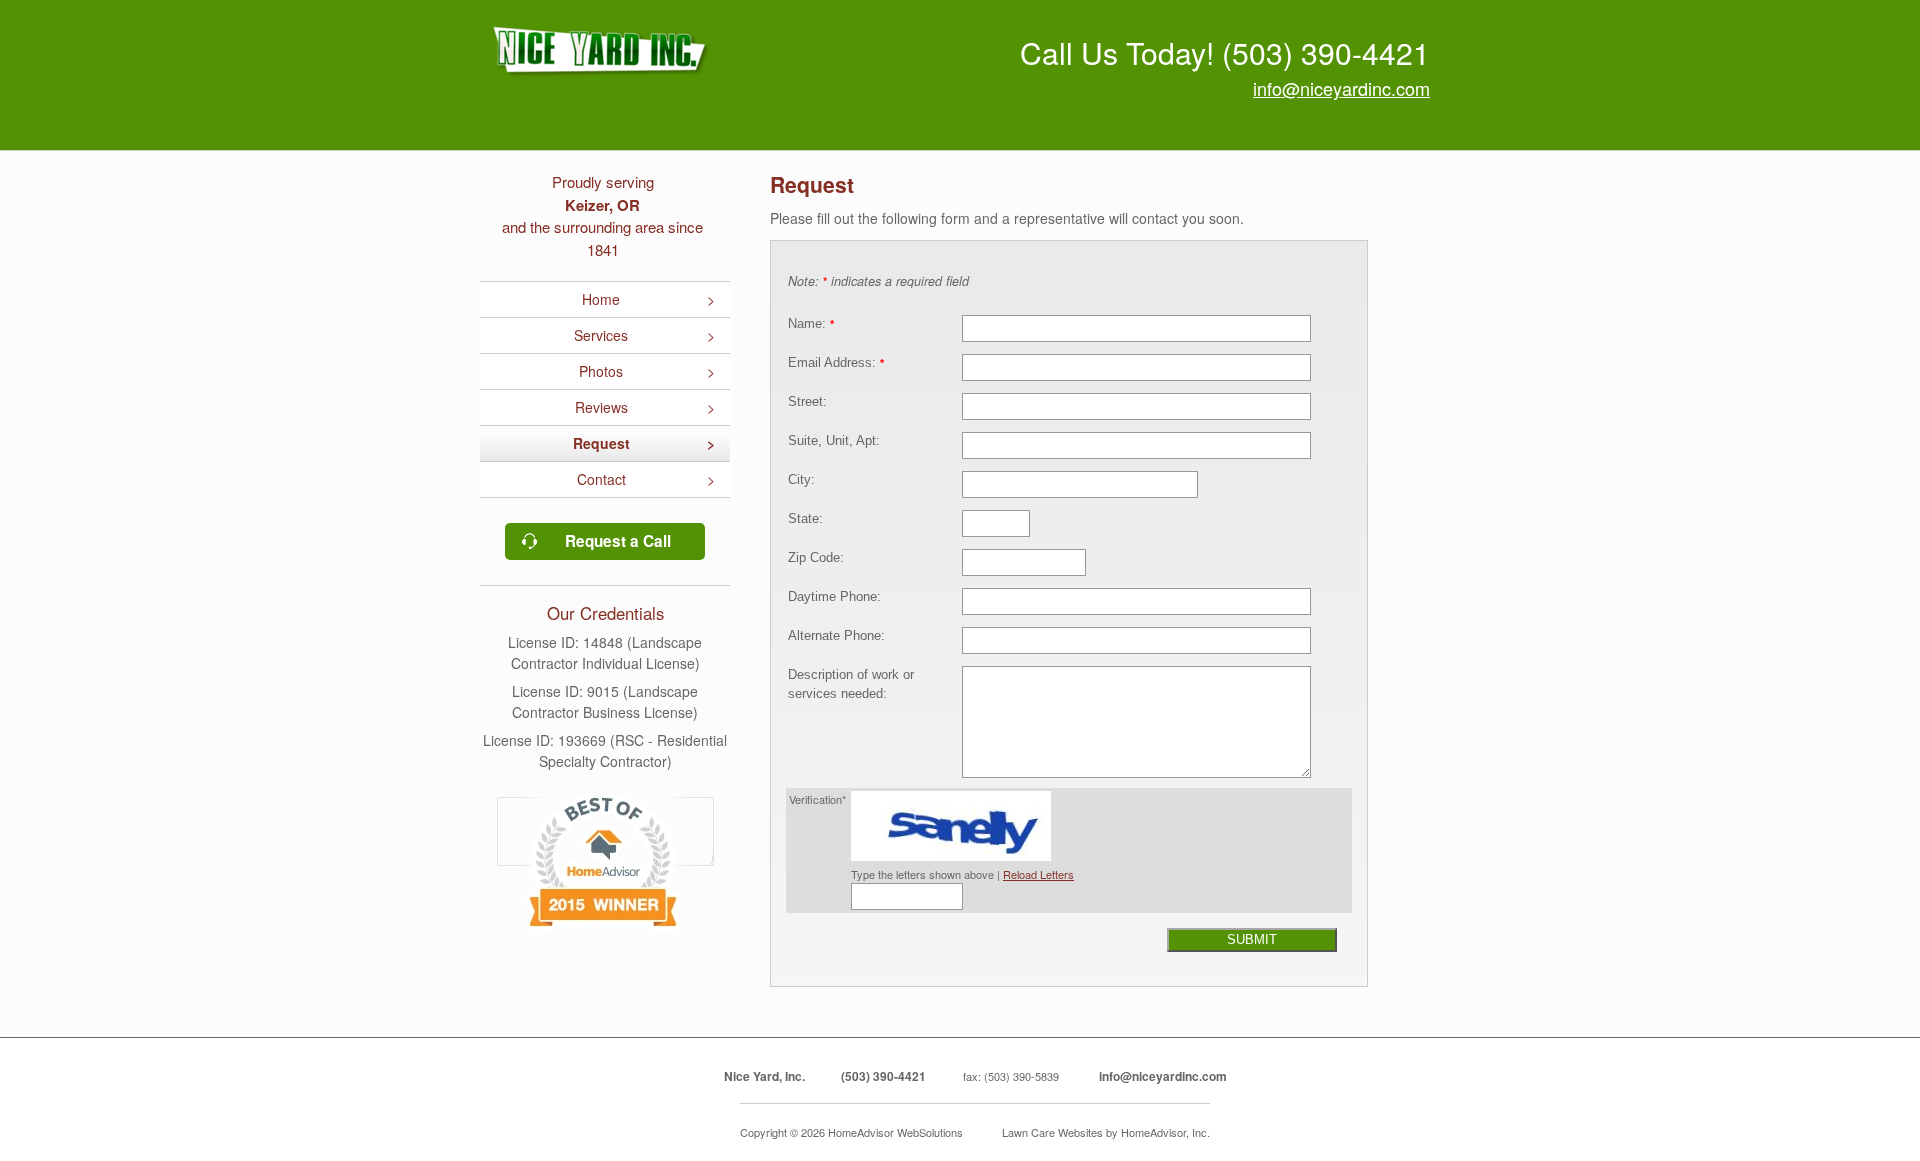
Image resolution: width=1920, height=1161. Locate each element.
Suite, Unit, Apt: (834, 441)
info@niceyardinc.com (1341, 88)
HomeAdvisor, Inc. (1165, 1132)
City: (801, 480)
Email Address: (836, 363)
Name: (811, 324)
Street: (807, 402)
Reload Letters (1038, 874)
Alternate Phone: (836, 636)
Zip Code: (816, 558)
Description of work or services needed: (851, 684)
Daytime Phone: (834, 597)
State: (805, 519)
